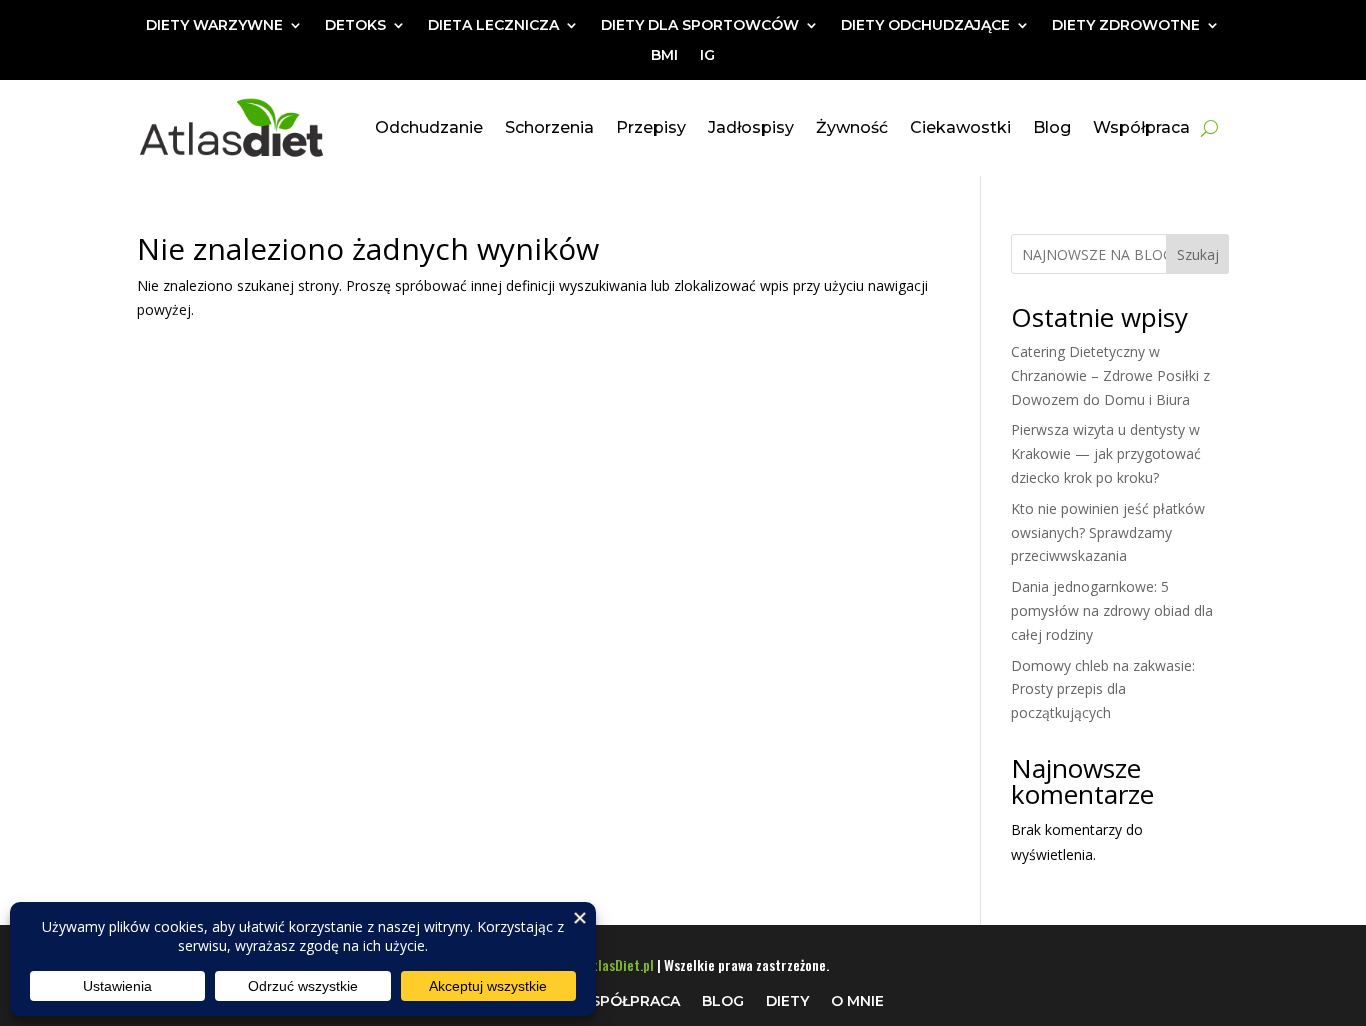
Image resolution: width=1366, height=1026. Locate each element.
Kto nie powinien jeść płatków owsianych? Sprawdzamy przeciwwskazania (1108, 532)
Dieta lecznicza (493, 26)
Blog (1052, 127)
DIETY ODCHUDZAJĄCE (925, 26)
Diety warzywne (214, 26)
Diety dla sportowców (700, 26)
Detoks (355, 26)
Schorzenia (549, 127)
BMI (664, 56)
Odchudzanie (429, 127)
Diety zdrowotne (1126, 26)
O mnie (857, 1000)
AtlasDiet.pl (619, 964)
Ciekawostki (960, 127)
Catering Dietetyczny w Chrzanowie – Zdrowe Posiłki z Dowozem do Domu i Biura (1110, 375)
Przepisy (651, 127)
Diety (787, 1000)
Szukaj (1198, 254)
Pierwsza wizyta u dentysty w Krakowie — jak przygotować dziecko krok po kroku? (1106, 453)
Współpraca (1141, 127)
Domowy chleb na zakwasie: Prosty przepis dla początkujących (1103, 689)
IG (707, 56)
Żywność (852, 127)
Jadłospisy (751, 127)
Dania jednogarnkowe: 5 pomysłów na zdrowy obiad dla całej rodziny (1112, 610)
